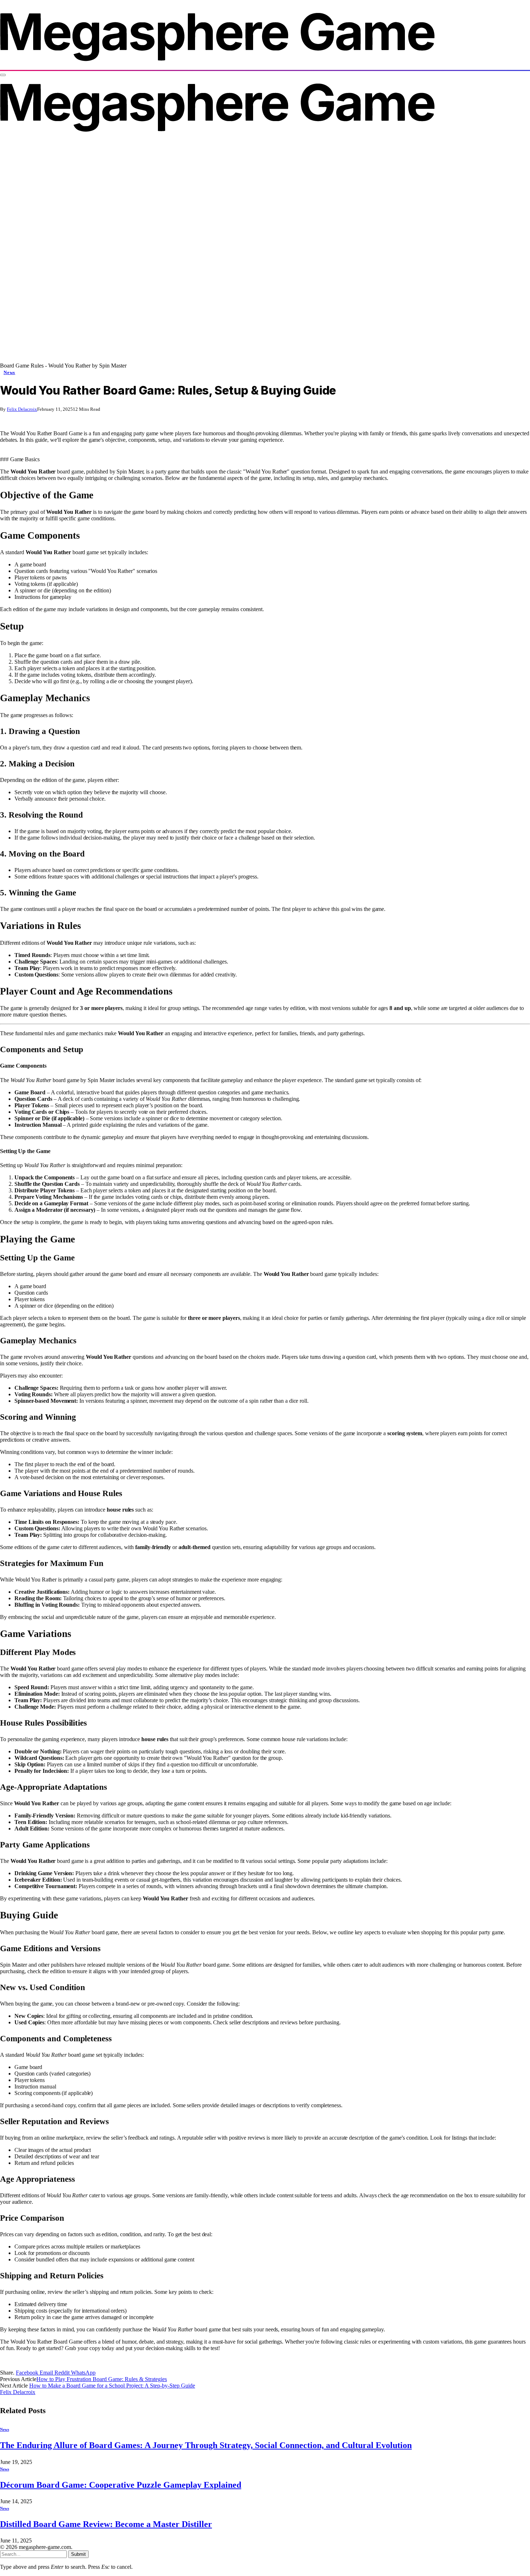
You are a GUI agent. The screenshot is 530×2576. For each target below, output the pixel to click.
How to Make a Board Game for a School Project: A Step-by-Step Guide (112, 2386)
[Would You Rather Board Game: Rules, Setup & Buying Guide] (231, 359)
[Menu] (3, 75)
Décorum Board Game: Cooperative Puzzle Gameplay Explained (121, 2485)
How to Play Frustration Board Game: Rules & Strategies (102, 2379)
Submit (78, 2554)
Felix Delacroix (22, 409)
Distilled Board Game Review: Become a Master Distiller (106, 2524)
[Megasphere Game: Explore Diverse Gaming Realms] (217, 66)
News (9, 372)
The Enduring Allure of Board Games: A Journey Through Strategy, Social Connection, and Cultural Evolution (206, 2445)
